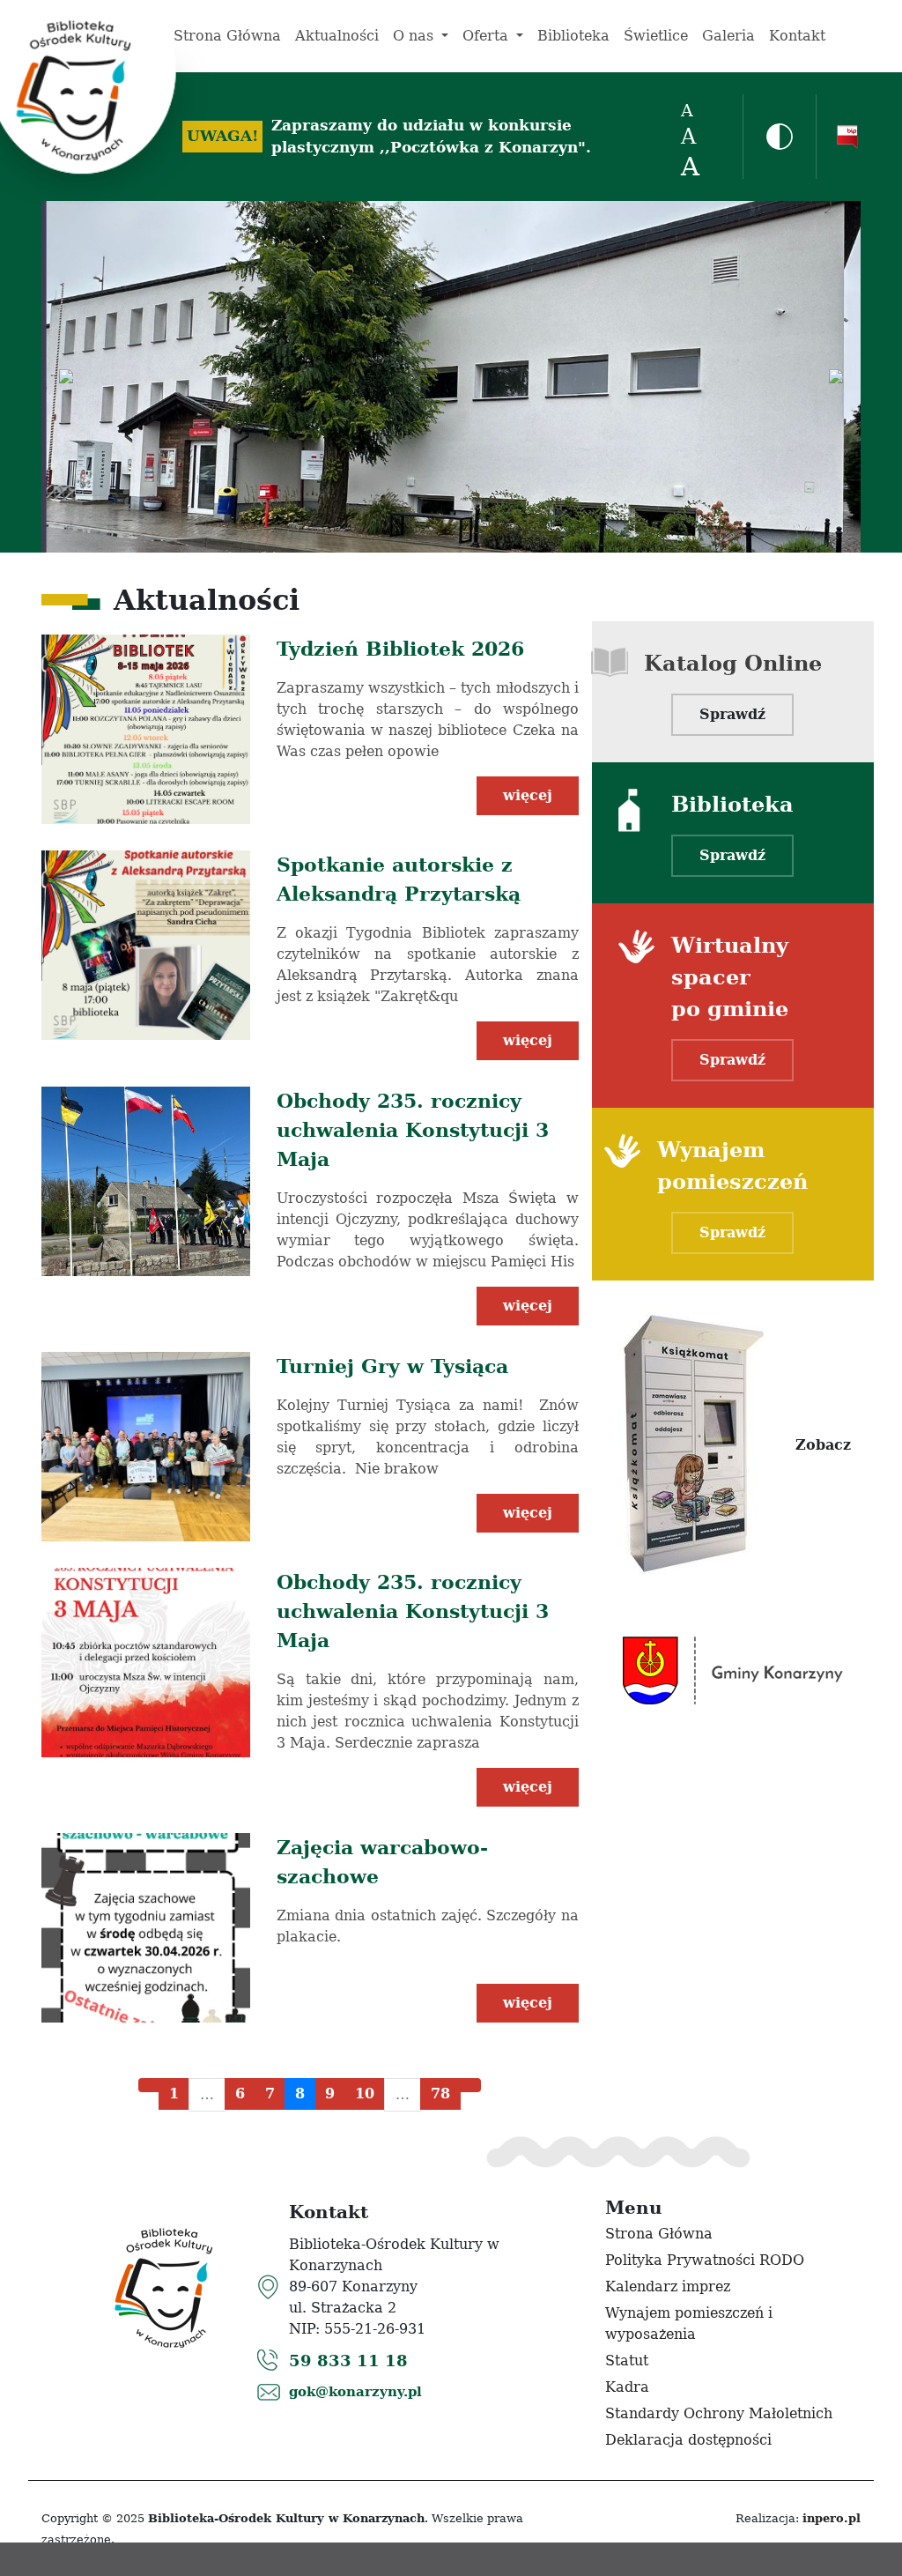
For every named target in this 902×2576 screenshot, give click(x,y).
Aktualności (337, 36)
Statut (627, 2361)
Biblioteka (573, 36)
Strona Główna (227, 36)
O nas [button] (415, 36)
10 (365, 2093)
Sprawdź (732, 714)
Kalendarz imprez (668, 2286)
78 (440, 2093)
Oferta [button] (488, 36)
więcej (528, 795)
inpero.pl (832, 2518)
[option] (451, 377)
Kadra (627, 2387)
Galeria (728, 36)
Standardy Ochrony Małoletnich (719, 2413)
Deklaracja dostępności (688, 2440)
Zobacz (823, 1445)
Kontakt (797, 36)
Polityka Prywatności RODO (705, 2260)
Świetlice (656, 36)
